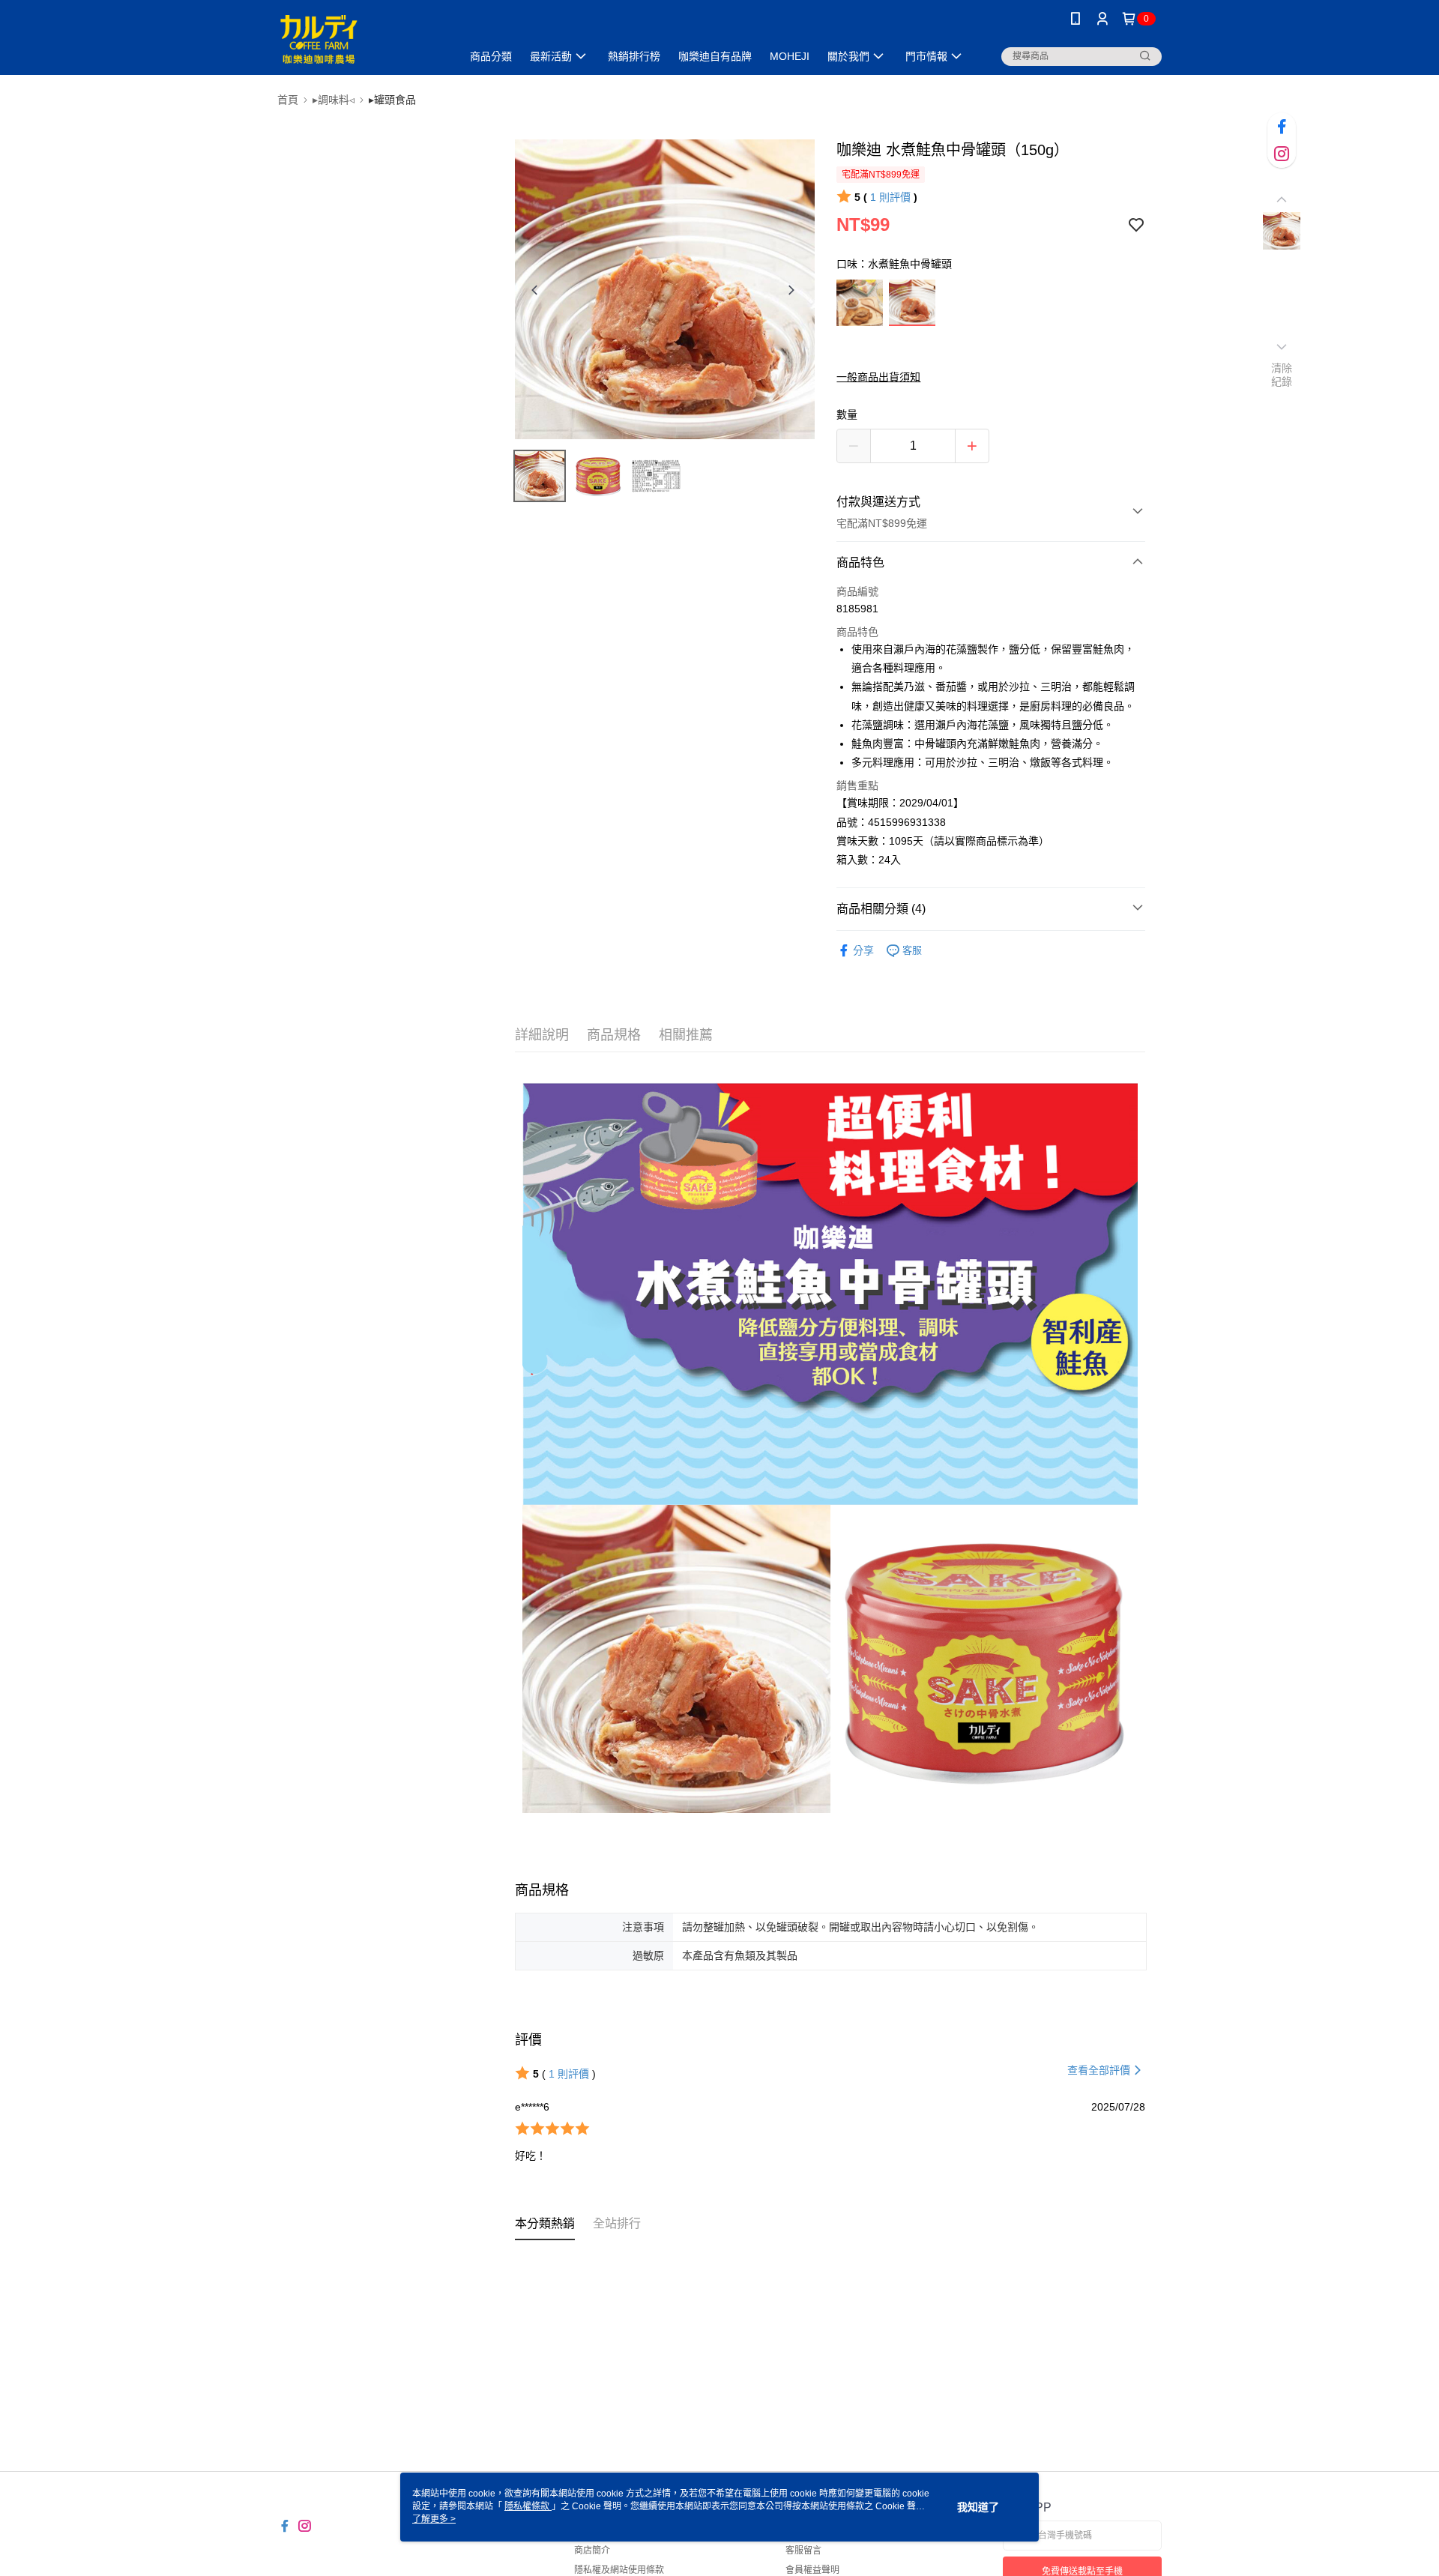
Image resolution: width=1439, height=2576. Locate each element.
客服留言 (803, 2551)
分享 (863, 950)
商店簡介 (592, 2551)
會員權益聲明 (812, 2570)
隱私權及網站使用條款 (619, 2570)
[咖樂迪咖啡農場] (360, 39)
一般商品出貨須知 (878, 377)
